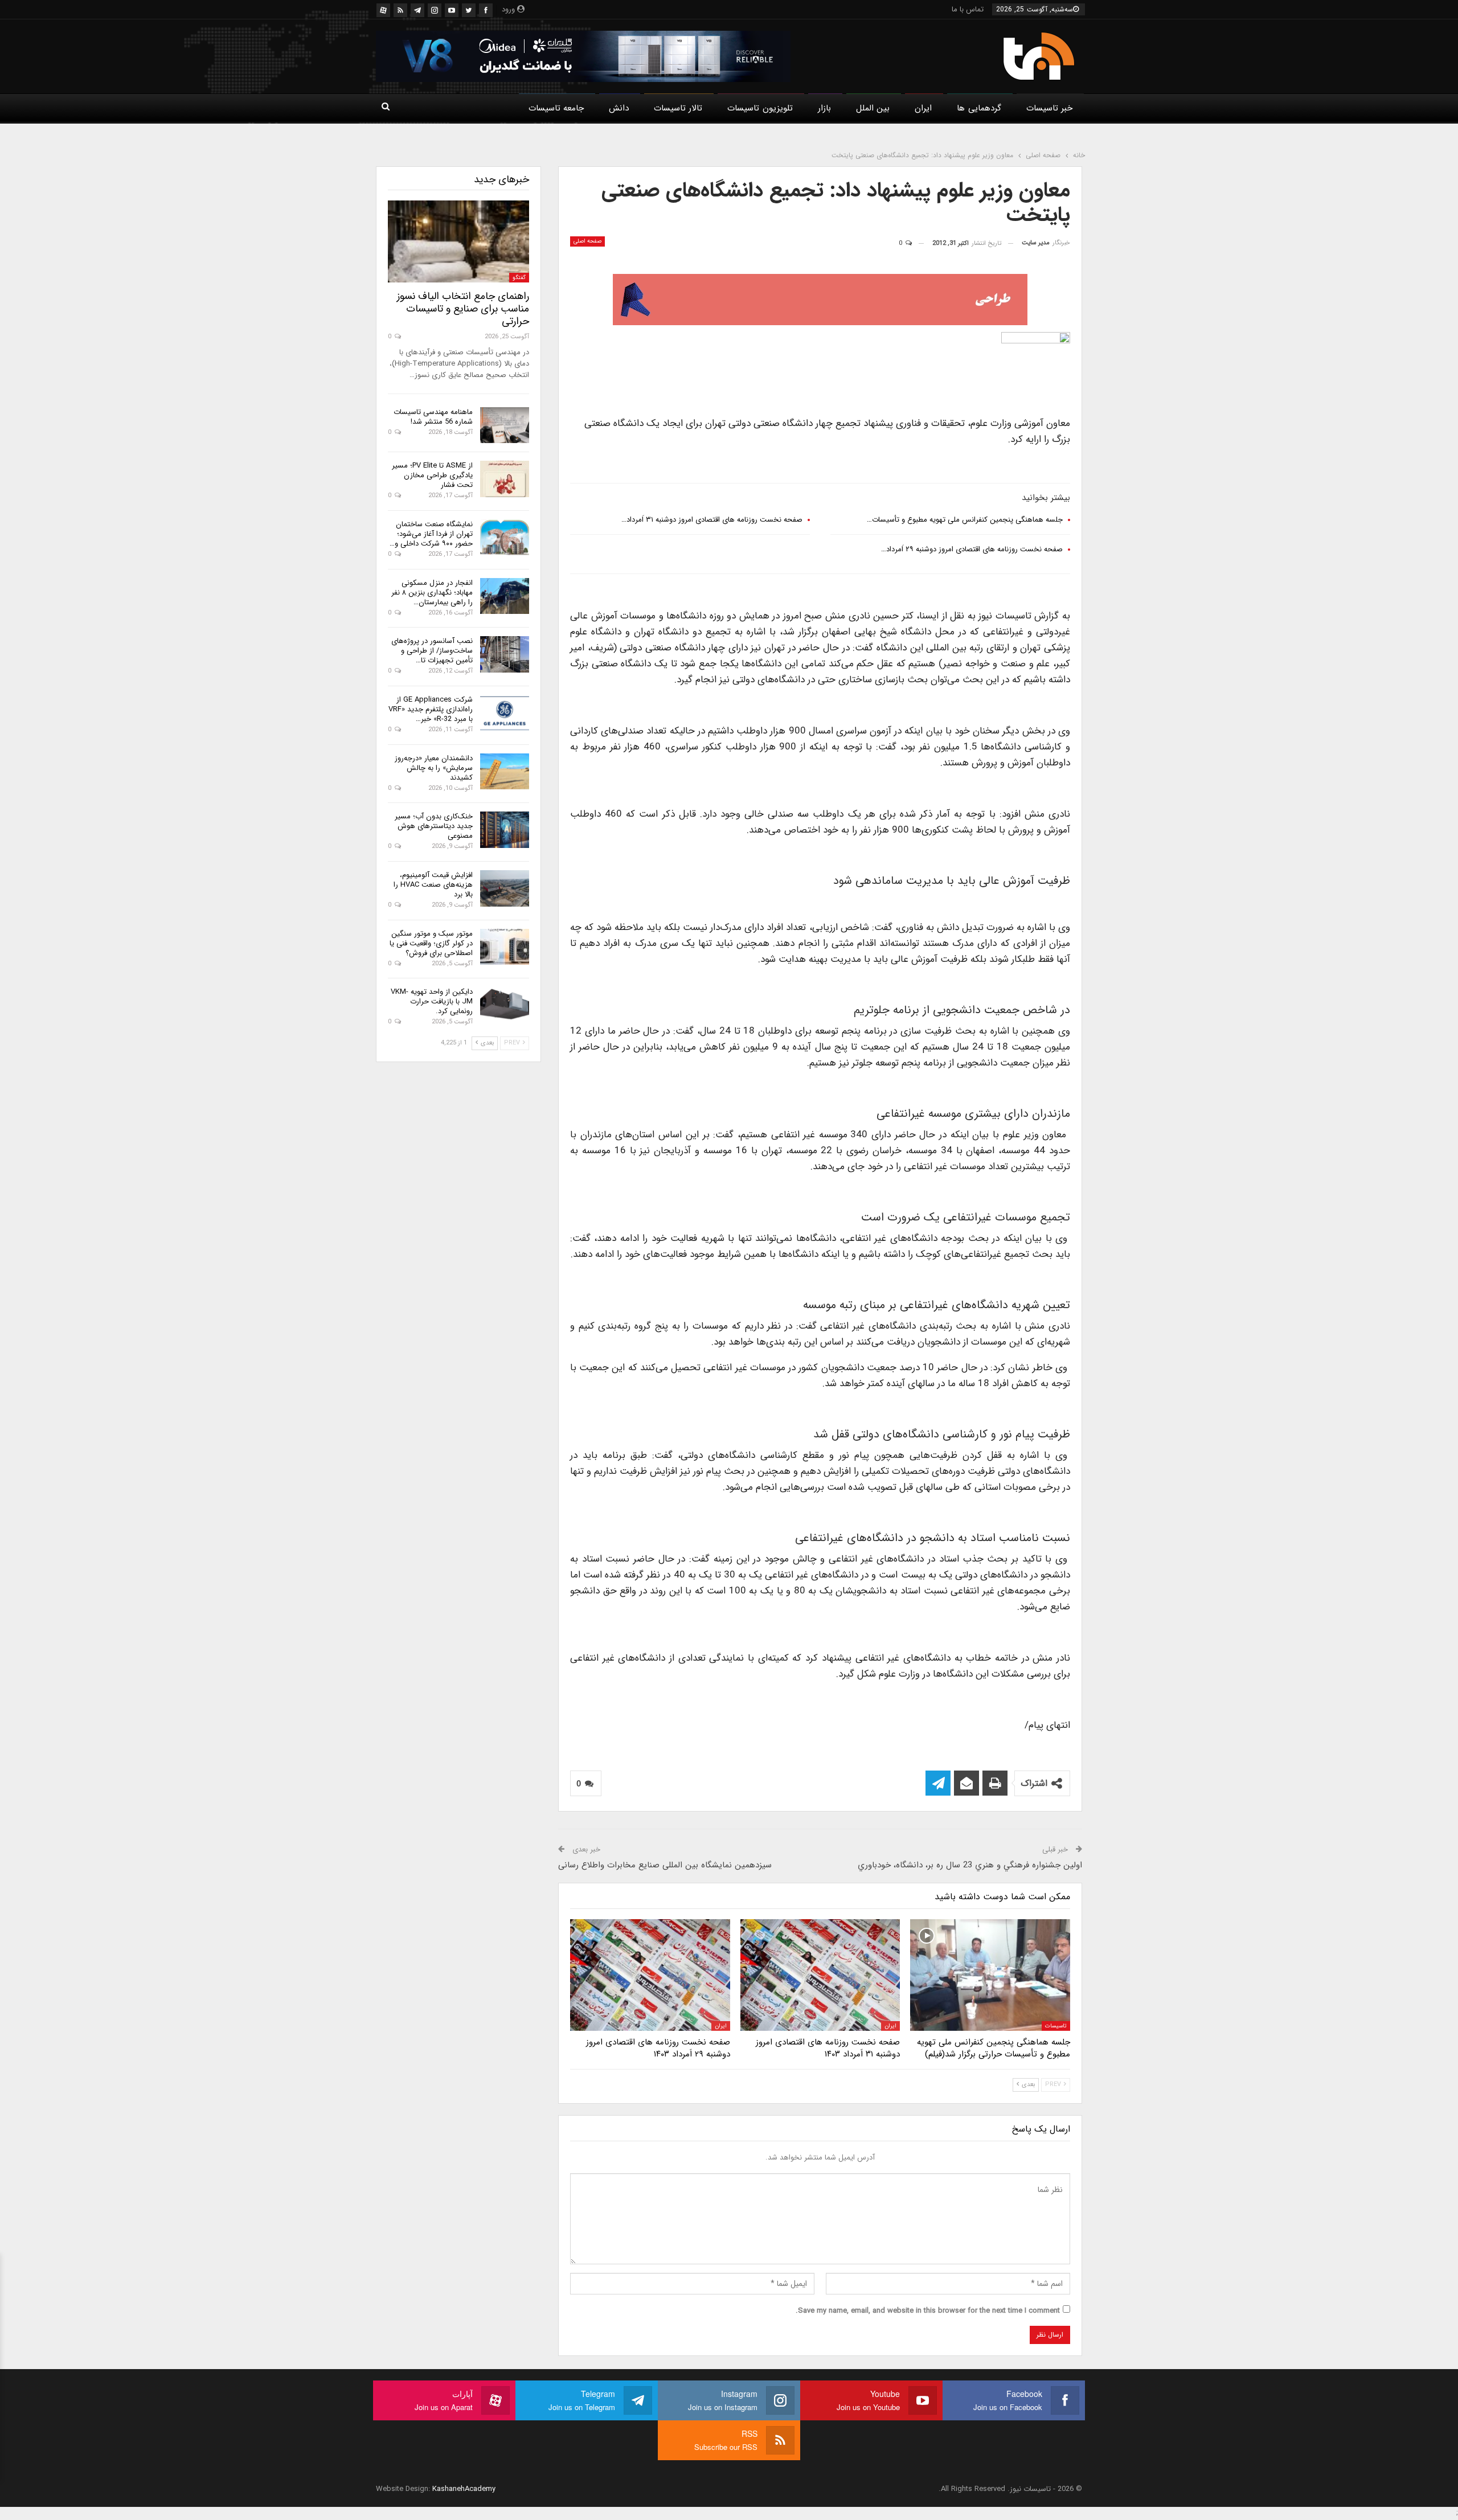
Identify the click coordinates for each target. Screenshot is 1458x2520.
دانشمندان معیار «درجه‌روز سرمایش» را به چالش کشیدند (434, 768)
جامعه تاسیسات (556, 108)
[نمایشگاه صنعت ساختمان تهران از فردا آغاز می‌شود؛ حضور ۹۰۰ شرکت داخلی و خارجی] (505, 538)
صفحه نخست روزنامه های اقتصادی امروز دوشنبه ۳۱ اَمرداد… (712, 520)
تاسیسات (1056, 2026)
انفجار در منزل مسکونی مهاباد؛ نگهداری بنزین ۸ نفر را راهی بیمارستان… (432, 593)
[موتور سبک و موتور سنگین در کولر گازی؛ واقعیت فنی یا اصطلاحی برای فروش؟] (505, 947)
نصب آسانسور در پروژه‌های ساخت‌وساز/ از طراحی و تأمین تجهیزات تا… (432, 651)
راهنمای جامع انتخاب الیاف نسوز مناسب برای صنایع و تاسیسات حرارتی (463, 309)
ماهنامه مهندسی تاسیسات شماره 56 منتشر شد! (433, 417)
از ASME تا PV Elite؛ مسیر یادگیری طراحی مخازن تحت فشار (432, 475)
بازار (824, 108)
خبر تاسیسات (1049, 108)
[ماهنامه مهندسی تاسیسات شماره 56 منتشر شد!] (505, 425)
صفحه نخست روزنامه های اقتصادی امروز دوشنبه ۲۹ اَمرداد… (972, 549)
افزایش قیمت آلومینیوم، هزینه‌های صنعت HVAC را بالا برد (433, 885)
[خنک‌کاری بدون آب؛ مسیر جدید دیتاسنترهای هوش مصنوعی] (505, 830)
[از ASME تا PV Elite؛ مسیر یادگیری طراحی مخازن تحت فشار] (505, 479)
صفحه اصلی (587, 241)
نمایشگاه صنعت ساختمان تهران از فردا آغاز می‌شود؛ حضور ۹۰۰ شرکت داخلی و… (431, 534)
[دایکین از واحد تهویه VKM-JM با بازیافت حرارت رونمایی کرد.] (505, 1005)
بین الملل (873, 108)
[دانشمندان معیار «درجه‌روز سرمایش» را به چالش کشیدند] (505, 772)
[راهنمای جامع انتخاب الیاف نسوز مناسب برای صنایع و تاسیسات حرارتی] (458, 241)
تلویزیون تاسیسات (760, 108)
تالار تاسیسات (678, 108)
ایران (923, 108)
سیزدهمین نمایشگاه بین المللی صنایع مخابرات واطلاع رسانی (665, 1865)
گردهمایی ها (979, 108)
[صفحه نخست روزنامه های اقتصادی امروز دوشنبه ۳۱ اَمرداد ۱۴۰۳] (820, 1975)
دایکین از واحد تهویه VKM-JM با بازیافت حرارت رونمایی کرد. (432, 1001)
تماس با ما (968, 9)
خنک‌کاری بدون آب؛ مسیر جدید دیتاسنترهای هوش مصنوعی (434, 826)
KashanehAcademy (464, 2489)
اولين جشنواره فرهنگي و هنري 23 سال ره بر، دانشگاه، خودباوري (970, 1865)
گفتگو (519, 278)
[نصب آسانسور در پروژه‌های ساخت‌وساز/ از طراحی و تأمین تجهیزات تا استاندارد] (505, 654)
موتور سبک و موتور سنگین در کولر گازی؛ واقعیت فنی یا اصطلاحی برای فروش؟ (431, 943)
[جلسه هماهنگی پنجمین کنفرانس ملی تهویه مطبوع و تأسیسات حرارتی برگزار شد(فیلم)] (990, 1975)
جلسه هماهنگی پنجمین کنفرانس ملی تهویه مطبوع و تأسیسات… (965, 520)
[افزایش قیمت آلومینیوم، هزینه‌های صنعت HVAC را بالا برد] (505, 888)
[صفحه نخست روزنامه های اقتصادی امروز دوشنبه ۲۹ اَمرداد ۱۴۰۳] (650, 1975)
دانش (619, 108)
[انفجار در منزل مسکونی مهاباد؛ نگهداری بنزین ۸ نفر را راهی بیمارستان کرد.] (505, 596)
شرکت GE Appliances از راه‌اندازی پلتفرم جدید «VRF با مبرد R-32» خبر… (431, 709)
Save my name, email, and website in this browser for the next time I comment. (928, 2311)
